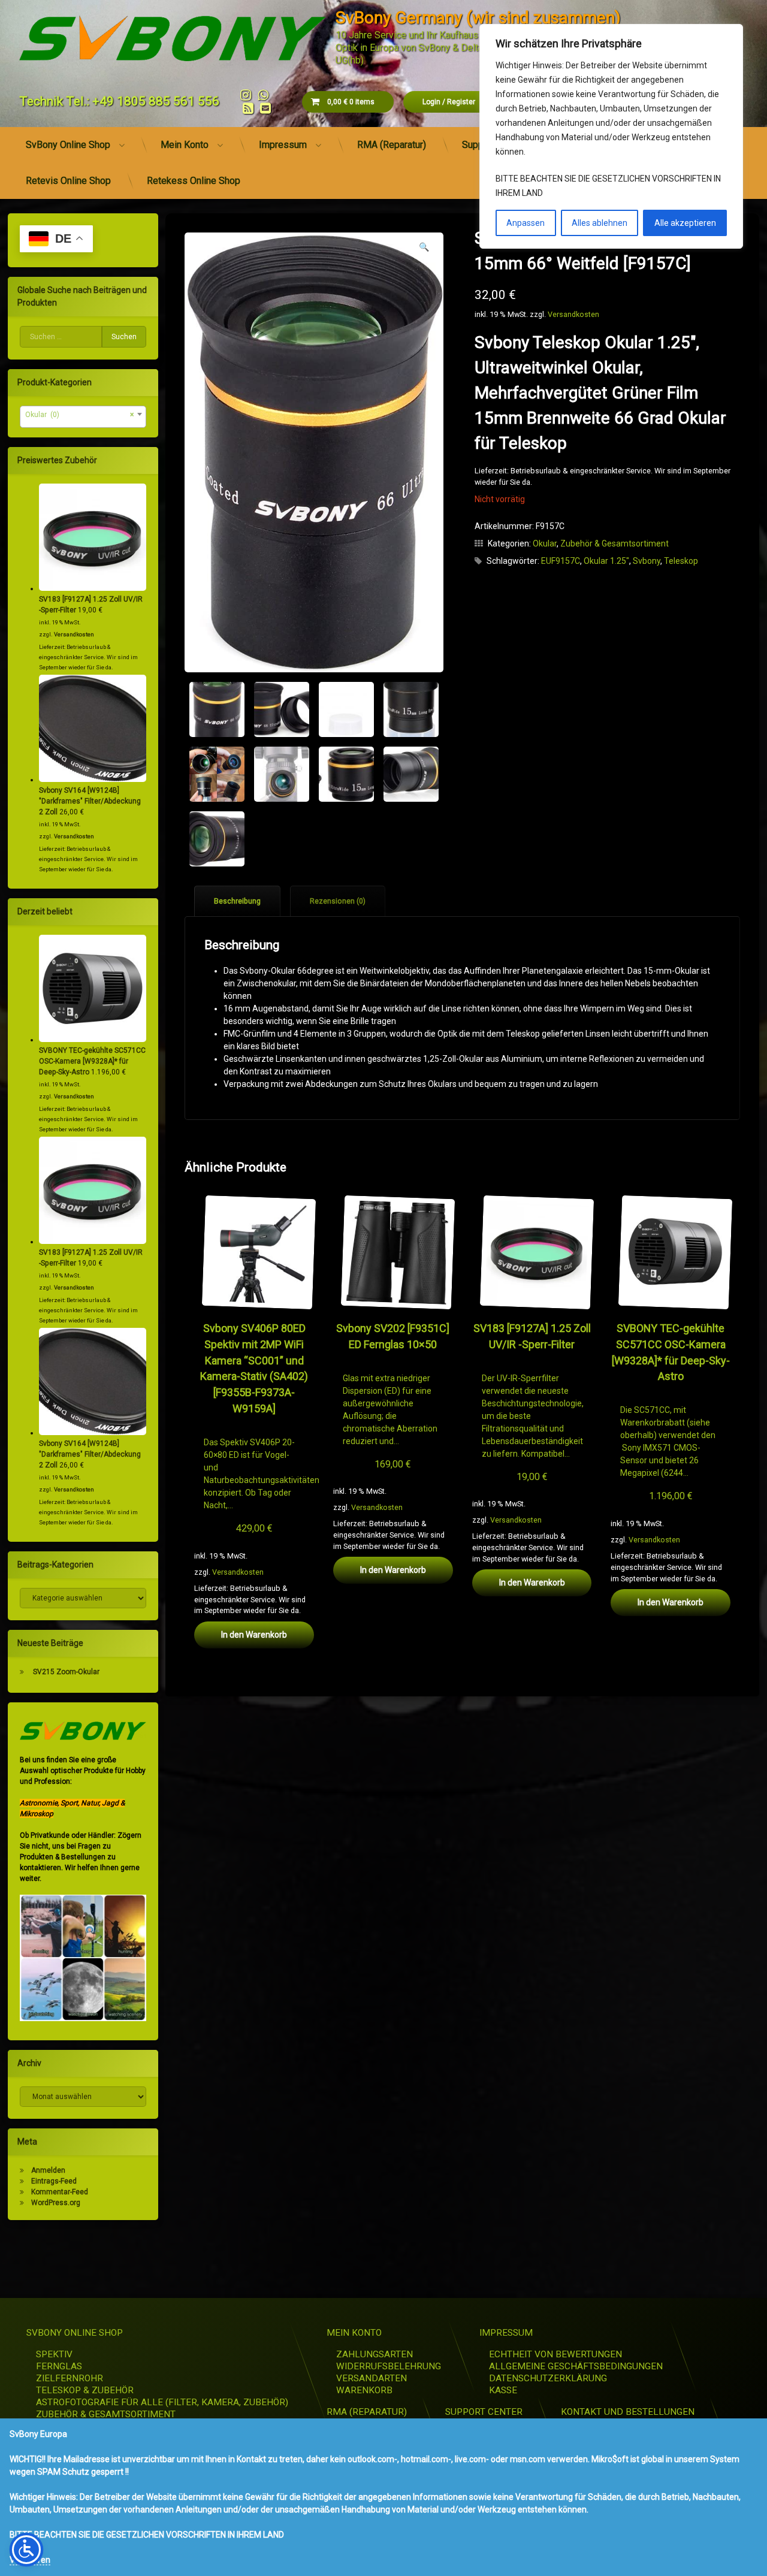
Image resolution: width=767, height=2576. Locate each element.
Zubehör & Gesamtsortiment (614, 543)
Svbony (647, 561)
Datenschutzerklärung (548, 2378)
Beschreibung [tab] (237, 901)
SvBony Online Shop (68, 145)
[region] (611, 136)
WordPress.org (56, 2203)
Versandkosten (573, 314)
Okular (545, 543)
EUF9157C (561, 561)
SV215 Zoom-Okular (66, 1672)
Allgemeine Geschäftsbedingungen (576, 2366)
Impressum (283, 145)
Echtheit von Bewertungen (555, 2354)
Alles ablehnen (600, 223)
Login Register (449, 102)
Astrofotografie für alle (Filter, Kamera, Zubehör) (162, 2402)
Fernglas (59, 2366)
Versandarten (372, 2378)
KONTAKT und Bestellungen (628, 2412)
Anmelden (48, 2170)
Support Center (484, 2412)
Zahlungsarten (375, 2354)
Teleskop (681, 561)
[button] (424, 247)
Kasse (503, 2390)
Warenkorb (364, 2390)
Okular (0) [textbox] (79, 415)
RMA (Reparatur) (392, 145)
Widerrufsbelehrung (389, 2366)
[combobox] (83, 417)
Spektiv (54, 2354)
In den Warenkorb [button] (254, 1635)
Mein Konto (185, 145)
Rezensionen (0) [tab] (338, 901)
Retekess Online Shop (194, 181)
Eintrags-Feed (54, 2181)
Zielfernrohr (70, 2378)
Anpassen (526, 223)
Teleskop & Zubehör (85, 2390)
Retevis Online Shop (68, 181)
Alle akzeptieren (685, 223)
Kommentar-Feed (60, 2192)
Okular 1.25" (606, 561)
